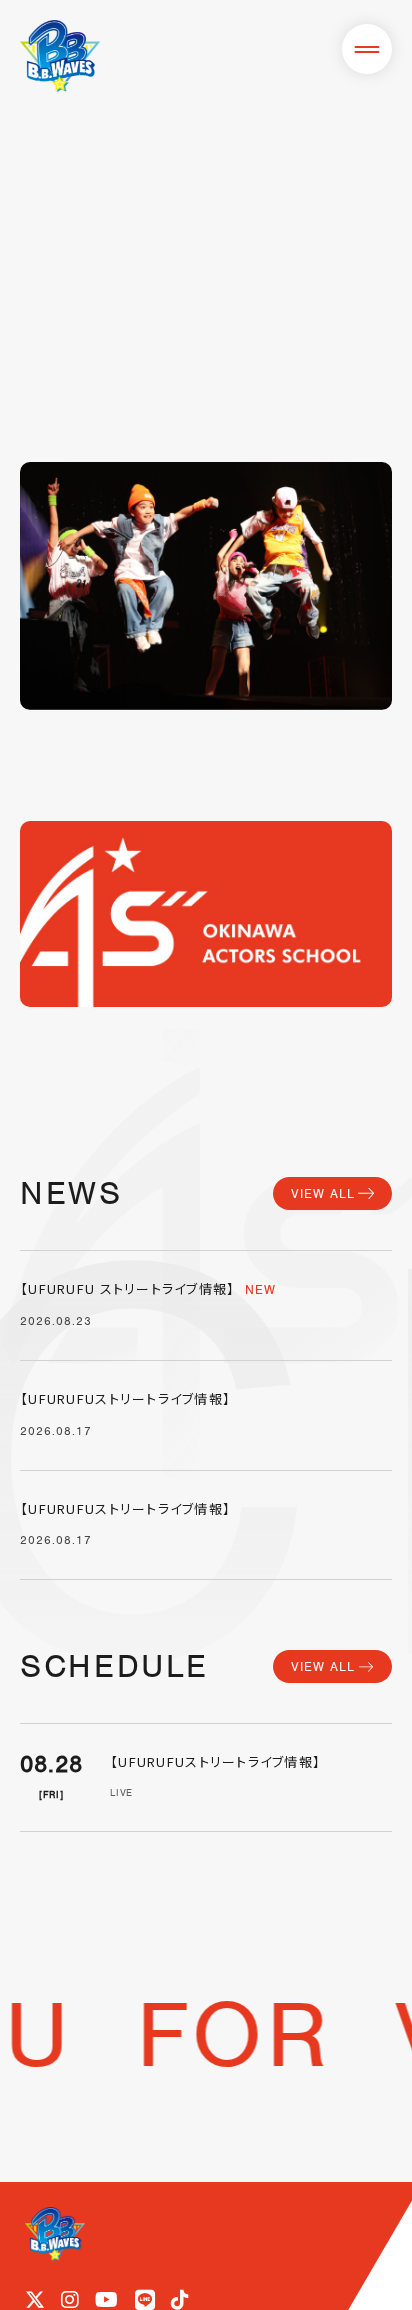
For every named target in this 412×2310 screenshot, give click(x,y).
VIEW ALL (323, 1193)
